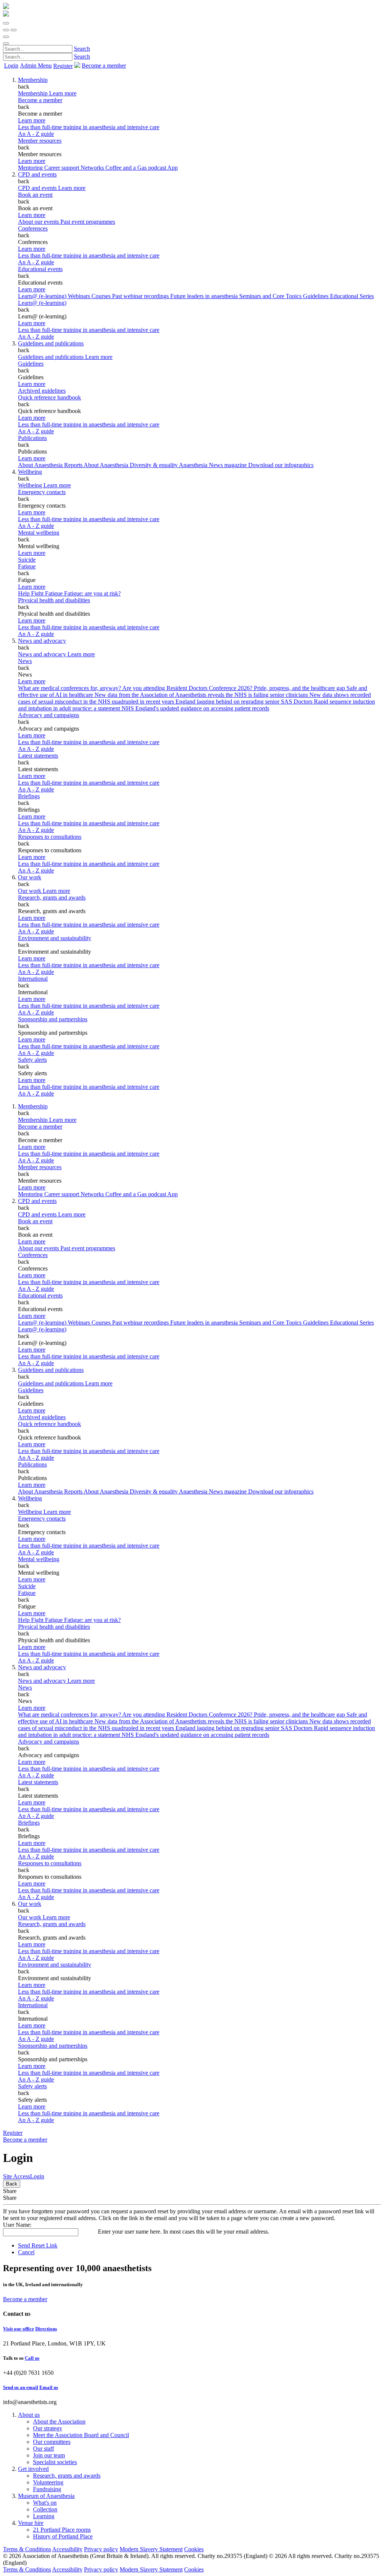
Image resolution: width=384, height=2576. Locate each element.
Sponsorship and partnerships (53, 1019)
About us (29, 2415)
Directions (46, 2329)
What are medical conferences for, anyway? (70, 688)
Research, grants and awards (52, 898)
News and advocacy (42, 641)
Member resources (40, 141)
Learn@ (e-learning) (43, 296)
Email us (49, 2387)
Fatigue (27, 566)
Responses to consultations (50, 837)
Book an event (35, 195)
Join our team (49, 2455)
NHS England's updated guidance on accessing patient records (195, 708)
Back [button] (12, 2184)
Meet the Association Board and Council (81, 2435)
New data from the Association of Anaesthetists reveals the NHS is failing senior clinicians (202, 695)
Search (82, 49)
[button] (6, 23)
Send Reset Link (38, 2245)
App (172, 168)
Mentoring (31, 168)
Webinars (80, 296)
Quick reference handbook (49, 397)
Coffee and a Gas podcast (136, 168)
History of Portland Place (63, 2536)
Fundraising (47, 2489)
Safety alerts (32, 1060)
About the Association (59, 2422)
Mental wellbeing (39, 533)
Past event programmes (88, 222)
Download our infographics (281, 465)
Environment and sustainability (55, 938)
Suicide (27, 560)
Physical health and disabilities (54, 600)
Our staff (43, 2449)
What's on (45, 2503)
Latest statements (38, 756)
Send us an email (21, 2387)
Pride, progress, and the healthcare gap (300, 688)
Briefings (29, 796)
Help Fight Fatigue (41, 593)
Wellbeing (30, 472)
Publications (32, 438)
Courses (102, 296)
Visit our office (19, 2329)
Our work (30, 877)
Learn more (32, 120)
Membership (33, 80)
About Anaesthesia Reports (51, 465)
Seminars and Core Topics (271, 296)
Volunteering (48, 2482)
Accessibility (67, 2549)
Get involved (33, 2469)
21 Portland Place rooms (62, 2530)
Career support (62, 168)
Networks (93, 168)
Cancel (26, 2252)
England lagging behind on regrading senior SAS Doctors (245, 702)
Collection (45, 2509)
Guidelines (31, 364)
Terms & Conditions (27, 2549)
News (25, 661)
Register (63, 66)
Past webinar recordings (141, 296)
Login (11, 66)
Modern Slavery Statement (151, 2549)
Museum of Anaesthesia (46, 2496)
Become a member (40, 100)
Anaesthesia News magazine (214, 465)
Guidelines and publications (51, 343)
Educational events (40, 269)
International (33, 979)
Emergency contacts (42, 492)
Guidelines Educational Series (338, 296)
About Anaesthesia (107, 465)
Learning (44, 2516)
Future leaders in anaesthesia (205, 296)
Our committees (52, 2442)
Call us (32, 2358)
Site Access (16, 2176)
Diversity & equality (154, 465)
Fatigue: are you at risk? (92, 593)
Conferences (33, 228)
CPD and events (37, 174)
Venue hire (31, 2523)
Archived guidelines (42, 391)
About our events (39, 222)
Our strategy (48, 2428)
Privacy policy (101, 2549)
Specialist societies (55, 2462)
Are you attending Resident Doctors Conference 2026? (188, 688)
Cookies (194, 2549)
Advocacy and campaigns (49, 715)
